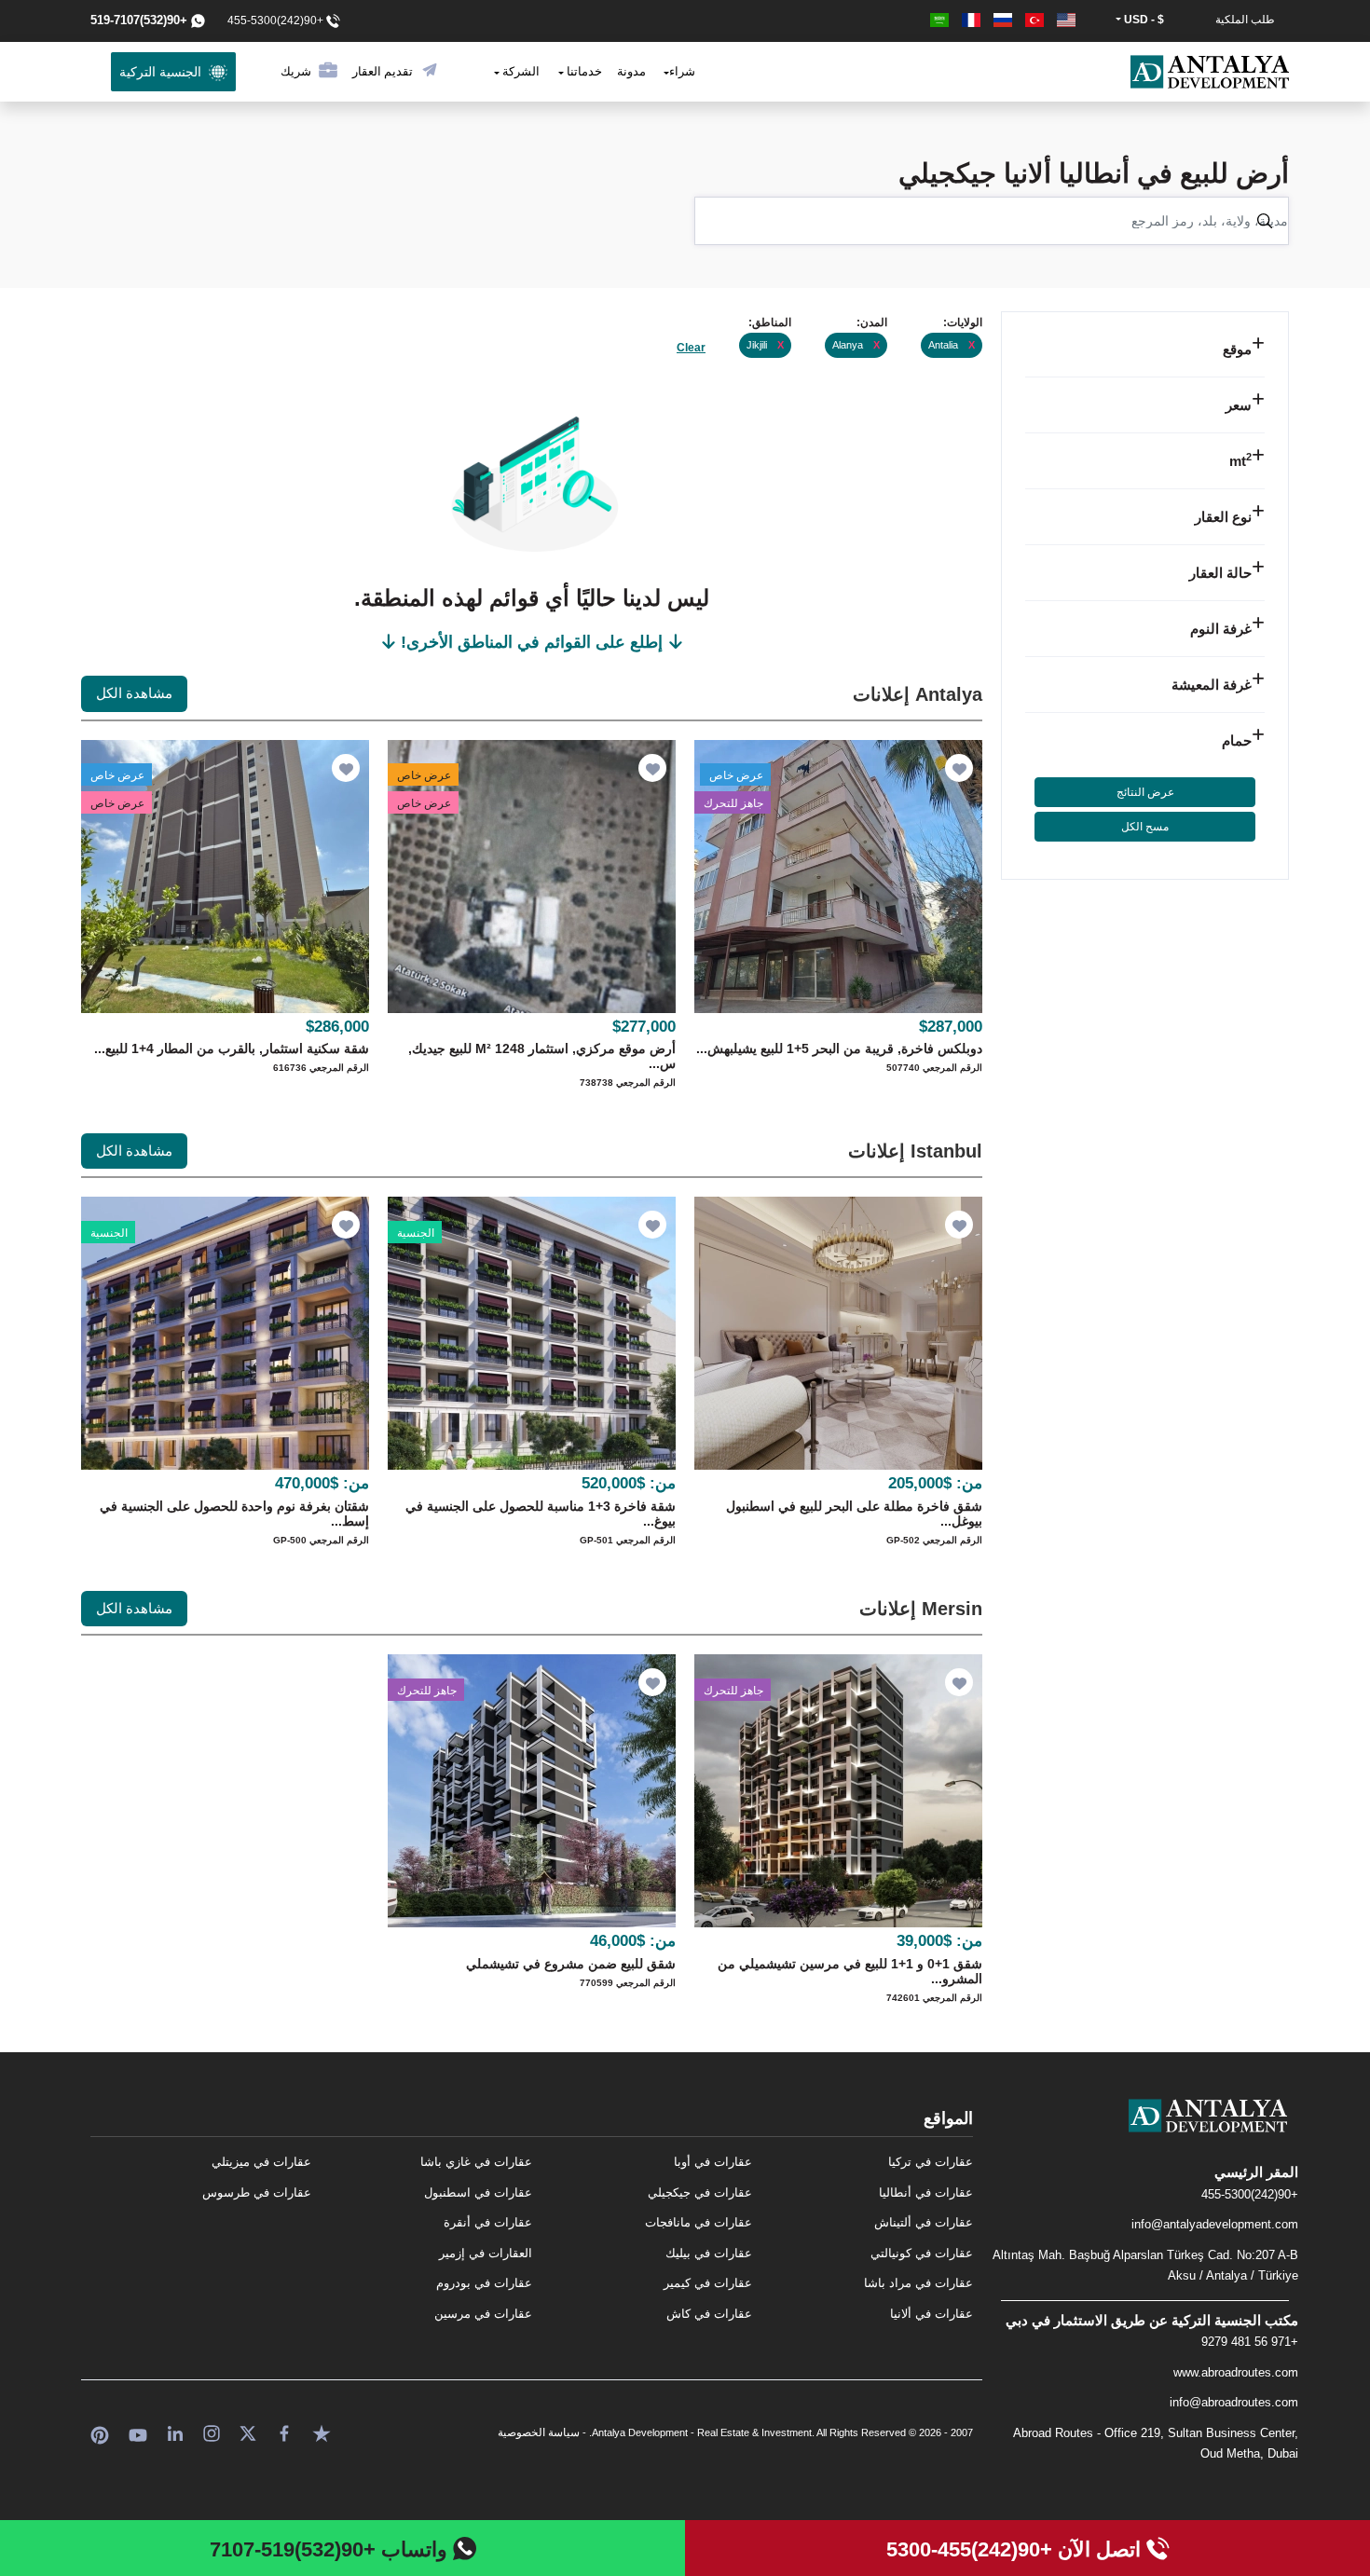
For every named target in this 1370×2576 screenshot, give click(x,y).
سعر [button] (1239, 405)
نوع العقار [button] (1223, 517)
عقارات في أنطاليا (926, 2192)
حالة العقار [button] (1220, 573)
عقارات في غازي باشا (476, 2162)
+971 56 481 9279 (1250, 2342)
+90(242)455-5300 (1250, 2194)
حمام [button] (1237, 740)
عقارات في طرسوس (257, 2192)
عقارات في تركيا (931, 2162)
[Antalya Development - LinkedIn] (175, 2432)
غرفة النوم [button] (1221, 629)
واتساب (331, 2549)
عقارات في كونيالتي (922, 2253)
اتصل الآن (1016, 2549)
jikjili (765, 345)
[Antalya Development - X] (248, 2432)
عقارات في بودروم (484, 2283)
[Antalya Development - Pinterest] (100, 2432)
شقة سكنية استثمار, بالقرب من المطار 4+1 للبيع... (232, 1048)
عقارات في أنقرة (488, 2222)
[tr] (1033, 20)
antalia (952, 345)
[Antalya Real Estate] (1145, 2131)
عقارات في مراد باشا (918, 2283)
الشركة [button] (520, 71)
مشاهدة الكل (134, 693)
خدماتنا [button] (583, 71)
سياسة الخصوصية (539, 2432)
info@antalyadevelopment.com (1215, 2224)
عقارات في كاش (709, 2314)
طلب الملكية (1245, 20)
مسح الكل (1145, 827)
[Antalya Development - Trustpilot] (322, 2432)
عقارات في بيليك (709, 2253)
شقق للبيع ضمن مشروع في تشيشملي (571, 1964)
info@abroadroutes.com (1234, 2402)
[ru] (1001, 20)
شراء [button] (682, 71)
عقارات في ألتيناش (924, 2222)
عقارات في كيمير (708, 2283)
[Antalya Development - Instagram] (212, 2432)
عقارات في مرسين (483, 2314)
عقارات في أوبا (713, 2162)
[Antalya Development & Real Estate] (1210, 72)
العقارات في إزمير (486, 2253)
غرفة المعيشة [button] (1212, 685)
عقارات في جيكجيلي (700, 2192)
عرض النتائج (1145, 792)
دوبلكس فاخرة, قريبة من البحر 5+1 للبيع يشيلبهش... (839, 1048)
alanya (856, 345)
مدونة (631, 71)
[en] (1064, 20)
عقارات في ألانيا (932, 2314)
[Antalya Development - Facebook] (284, 2432)
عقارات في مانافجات (699, 2222)
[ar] (939, 20)
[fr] (969, 20)
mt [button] (1240, 461)
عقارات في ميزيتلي (261, 2162)
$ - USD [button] (1143, 20)
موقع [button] (1237, 349)
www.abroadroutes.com (1236, 2372)
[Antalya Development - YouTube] (138, 2432)
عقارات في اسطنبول (478, 2192)
